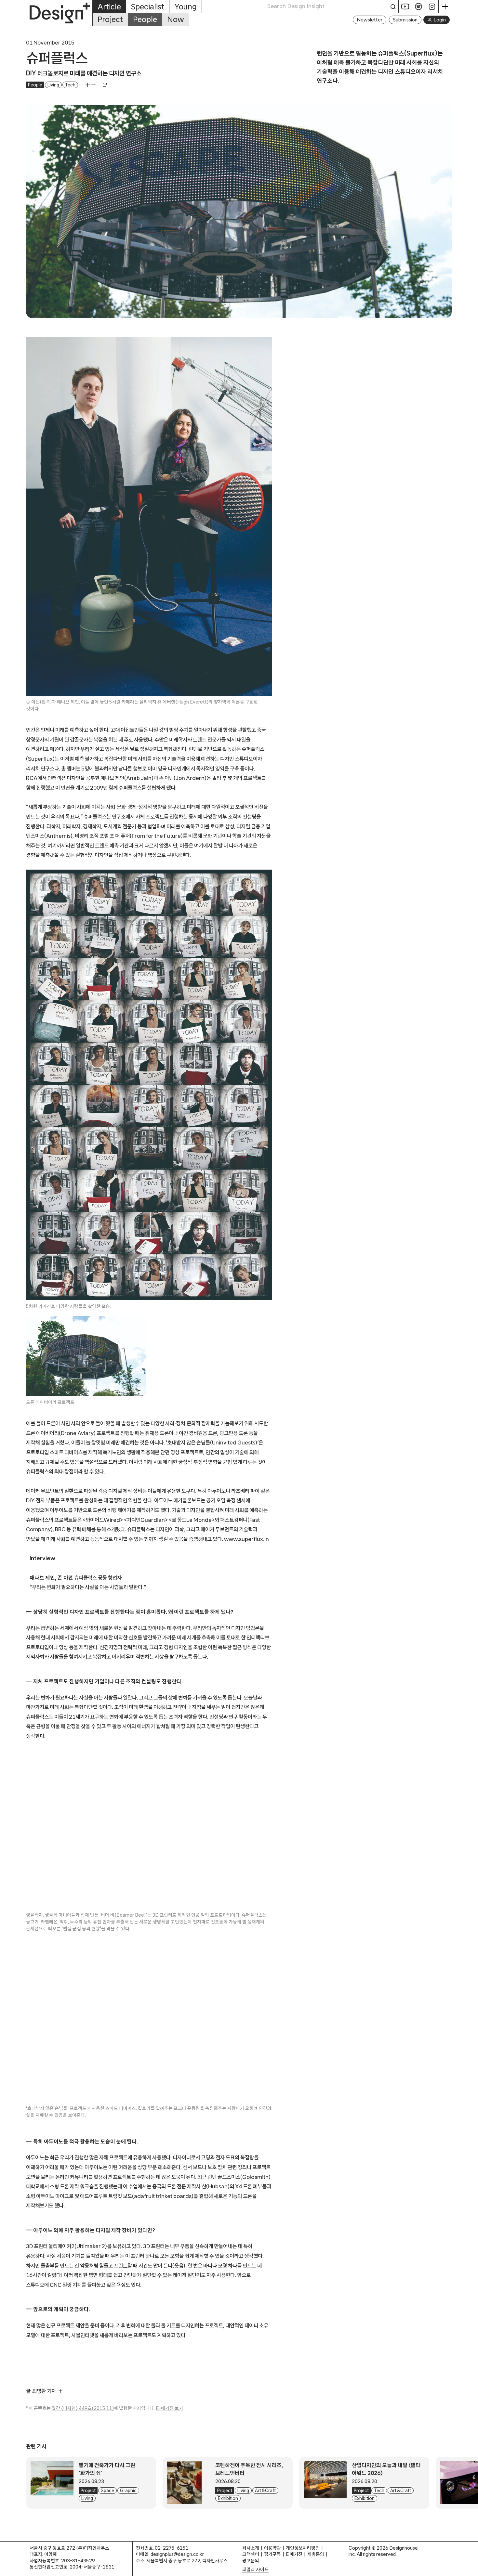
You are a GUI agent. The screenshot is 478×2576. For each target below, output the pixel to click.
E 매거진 (294, 2554)
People (145, 19)
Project (110, 19)
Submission (405, 20)
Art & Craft (265, 2491)
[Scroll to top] (471, 2568)
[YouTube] (405, 6)
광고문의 (251, 2561)
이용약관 (272, 2548)
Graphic (128, 2491)
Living (53, 85)
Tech (70, 85)
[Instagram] (432, 6)
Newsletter (370, 20)
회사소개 (251, 2548)
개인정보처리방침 (303, 2548)
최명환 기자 (44, 2391)
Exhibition (228, 2498)
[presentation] (52, 2483)
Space (107, 2491)
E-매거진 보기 (169, 2408)
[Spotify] (419, 6)
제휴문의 (316, 2554)
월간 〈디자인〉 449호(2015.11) (83, 2408)
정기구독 (272, 2554)
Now (176, 19)
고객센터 (251, 2554)
